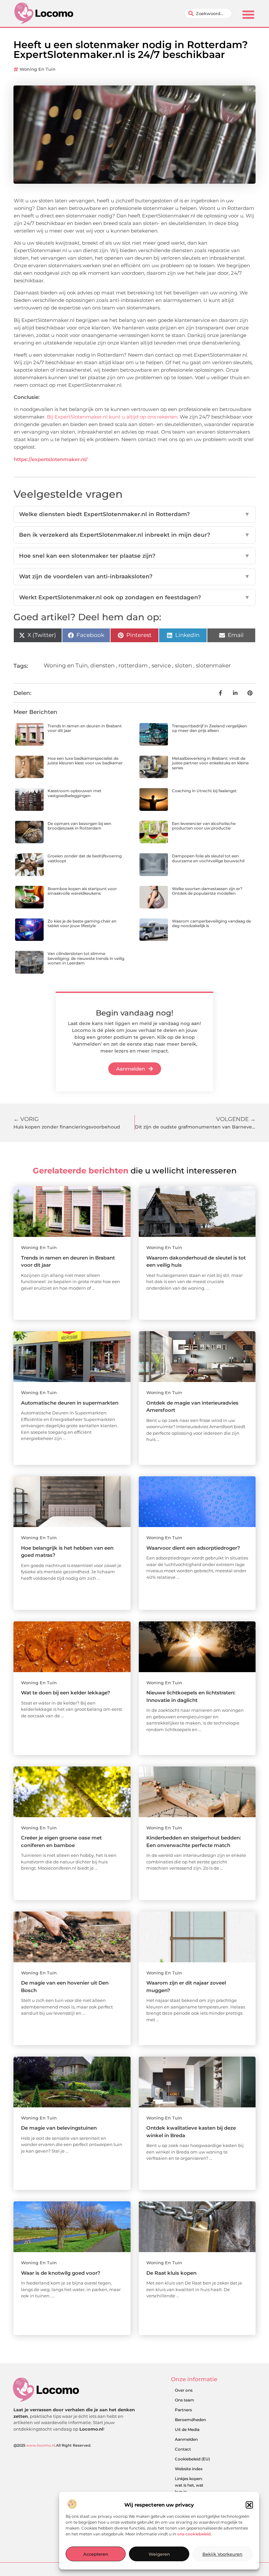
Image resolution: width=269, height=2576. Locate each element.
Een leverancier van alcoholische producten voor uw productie (204, 826)
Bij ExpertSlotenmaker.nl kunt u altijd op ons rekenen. (113, 417)
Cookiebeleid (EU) (192, 2459)
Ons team (185, 2400)
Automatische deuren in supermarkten (70, 1403)
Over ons (184, 2390)
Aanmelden (186, 2439)
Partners (183, 2410)
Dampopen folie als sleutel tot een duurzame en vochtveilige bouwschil (208, 858)
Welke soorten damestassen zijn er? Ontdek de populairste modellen (207, 891)
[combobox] (208, 13)
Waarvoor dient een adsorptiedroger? (193, 1548)
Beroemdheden (190, 2420)
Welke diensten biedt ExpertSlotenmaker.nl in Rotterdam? (134, 514)
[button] (249, 2505)
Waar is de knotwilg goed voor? (61, 2273)
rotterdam (133, 665)
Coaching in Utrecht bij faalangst (204, 791)
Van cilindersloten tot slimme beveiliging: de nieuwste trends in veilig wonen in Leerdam (86, 958)
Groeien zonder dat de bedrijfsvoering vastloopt (85, 858)
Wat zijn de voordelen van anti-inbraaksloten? (134, 576)
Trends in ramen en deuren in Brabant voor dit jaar (85, 728)
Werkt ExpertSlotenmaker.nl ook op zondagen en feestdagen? (134, 597)
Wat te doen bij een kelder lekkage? (66, 1693)
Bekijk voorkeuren (222, 2554)
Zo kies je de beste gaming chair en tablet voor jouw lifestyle (82, 923)
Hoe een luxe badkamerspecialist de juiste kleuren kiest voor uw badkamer (85, 761)
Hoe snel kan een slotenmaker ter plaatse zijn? (134, 556)
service (161, 665)
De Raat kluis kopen (171, 2273)
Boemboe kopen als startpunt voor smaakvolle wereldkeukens (82, 891)
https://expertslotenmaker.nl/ (51, 459)
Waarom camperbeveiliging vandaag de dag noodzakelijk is (211, 923)
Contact (183, 2449)
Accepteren (96, 2554)
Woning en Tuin (38, 69)
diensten (102, 665)
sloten (183, 665)
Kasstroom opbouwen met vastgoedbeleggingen (74, 793)
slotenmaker (213, 665)
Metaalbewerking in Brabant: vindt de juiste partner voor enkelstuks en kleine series (210, 763)
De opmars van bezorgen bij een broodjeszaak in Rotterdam (79, 826)
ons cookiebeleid (194, 2534)
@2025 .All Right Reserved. (52, 2445)
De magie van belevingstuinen (59, 2128)
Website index (189, 2469)
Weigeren (159, 2554)
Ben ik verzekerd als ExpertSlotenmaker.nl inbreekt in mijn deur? (134, 535)
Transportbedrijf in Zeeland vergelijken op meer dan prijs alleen (209, 728)
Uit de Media (187, 2429)
